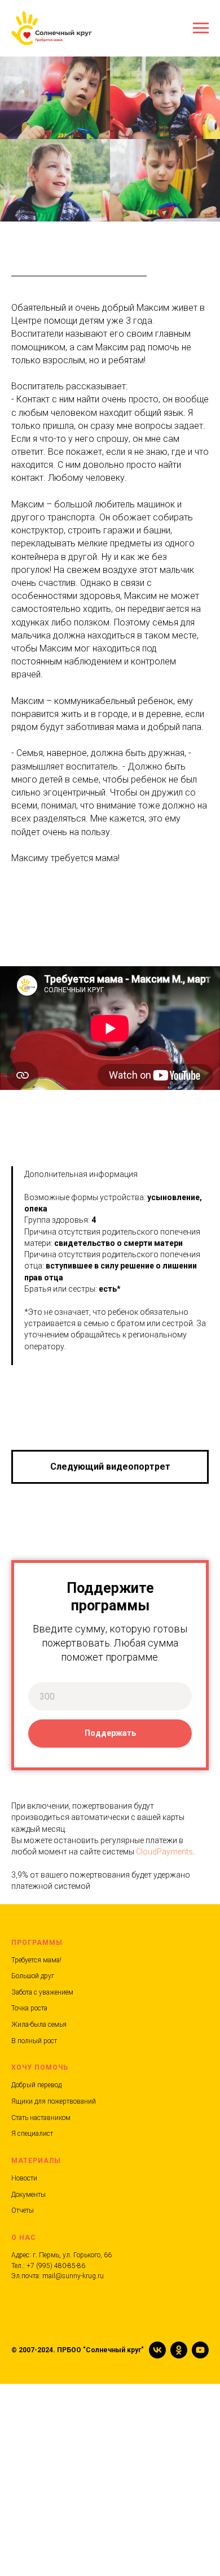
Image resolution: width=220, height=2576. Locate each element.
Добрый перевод (36, 2085)
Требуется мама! (36, 1960)
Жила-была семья (39, 2025)
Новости (24, 2178)
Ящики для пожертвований (54, 2101)
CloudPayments (164, 1852)
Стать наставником (41, 2118)
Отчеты (23, 2210)
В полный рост (34, 2041)
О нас (24, 2238)
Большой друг (33, 1976)
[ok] (179, 2350)
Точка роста (29, 2008)
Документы (28, 2195)
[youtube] (200, 2350)
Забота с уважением (42, 1992)
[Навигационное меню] (201, 28)
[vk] (157, 2350)
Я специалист (32, 2134)
